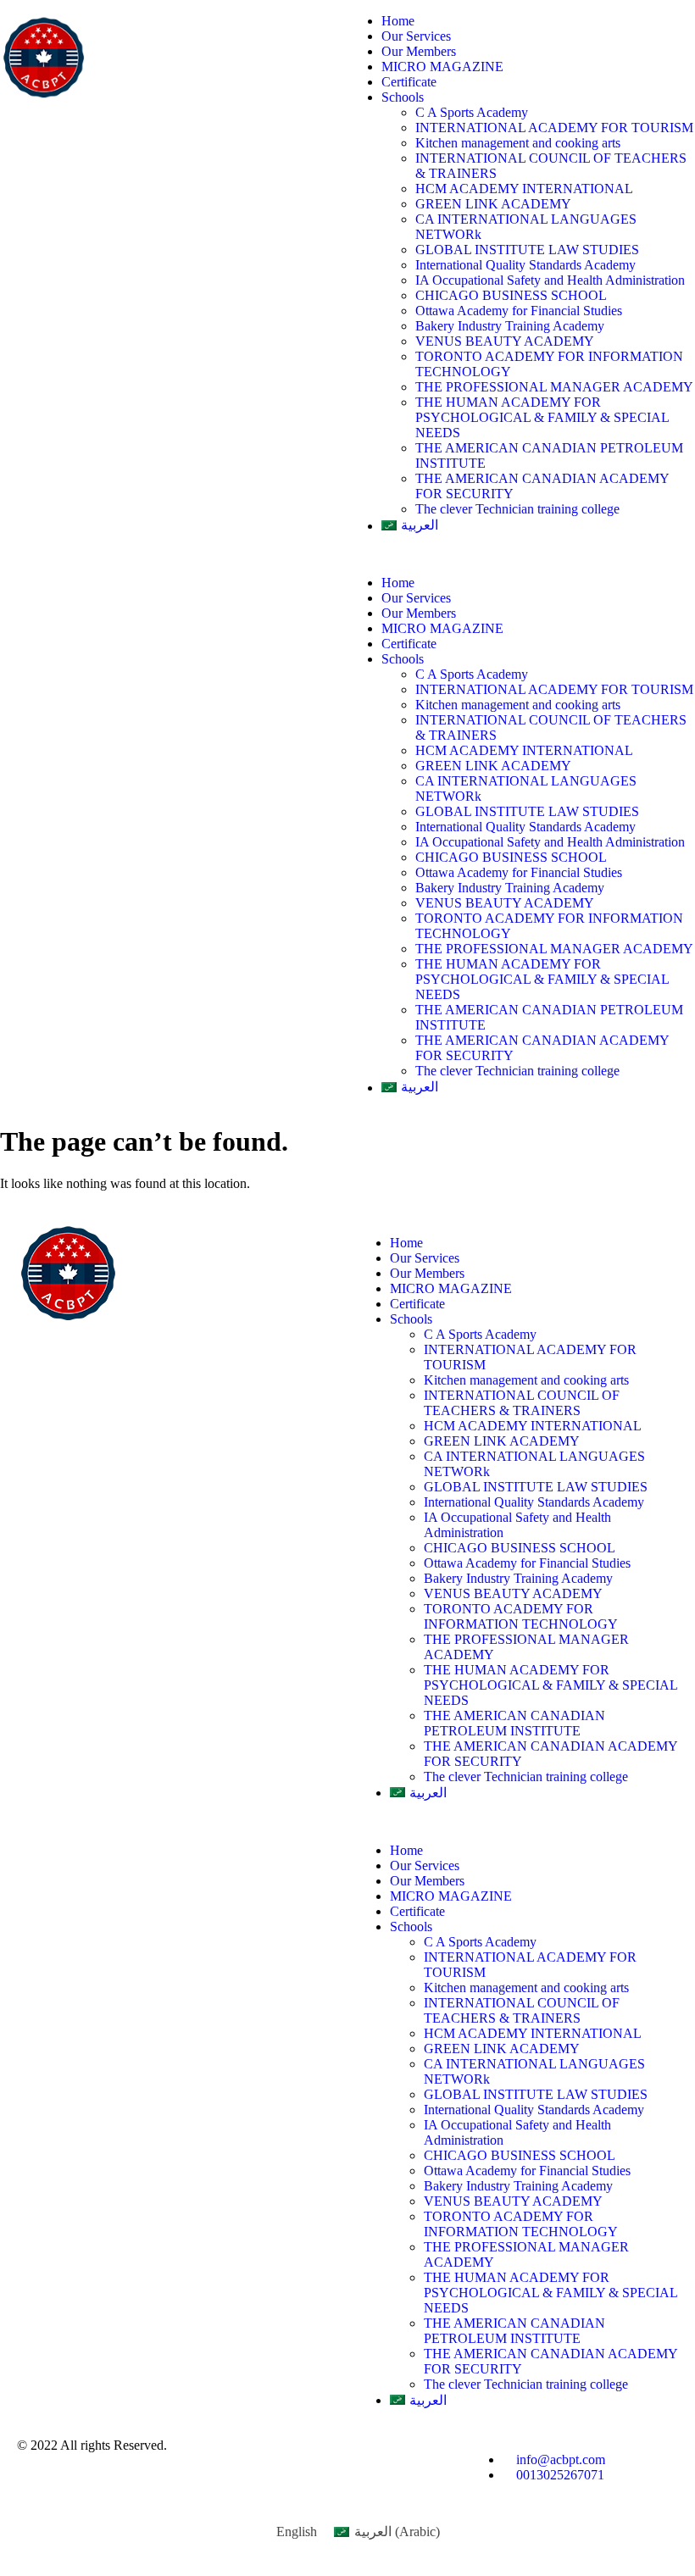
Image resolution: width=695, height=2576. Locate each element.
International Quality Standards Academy (525, 265)
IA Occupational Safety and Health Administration (550, 280)
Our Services (416, 36)
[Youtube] (356, 2460)
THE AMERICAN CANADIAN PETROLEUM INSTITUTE (514, 1723)
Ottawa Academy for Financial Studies (519, 311)
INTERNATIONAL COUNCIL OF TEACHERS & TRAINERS (522, 1403)
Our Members (419, 51)
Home (398, 21)
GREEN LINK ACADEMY (493, 204)
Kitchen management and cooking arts (518, 143)
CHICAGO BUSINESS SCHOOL (511, 295)
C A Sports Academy (472, 112)
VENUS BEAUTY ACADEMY (505, 341)
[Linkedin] (264, 2460)
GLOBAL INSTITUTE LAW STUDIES (529, 250)
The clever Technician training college (517, 509)
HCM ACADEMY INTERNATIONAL (524, 189)
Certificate (409, 82)
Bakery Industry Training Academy (510, 326)
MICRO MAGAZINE (442, 67)
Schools (403, 97)
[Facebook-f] (310, 2460)
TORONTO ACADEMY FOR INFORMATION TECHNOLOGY (521, 1616)
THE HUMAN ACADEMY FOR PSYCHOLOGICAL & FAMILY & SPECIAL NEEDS (542, 417)
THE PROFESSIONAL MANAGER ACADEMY (554, 387)
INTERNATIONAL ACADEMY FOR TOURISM (554, 128)
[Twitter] (402, 2460)
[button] (521, 554)
